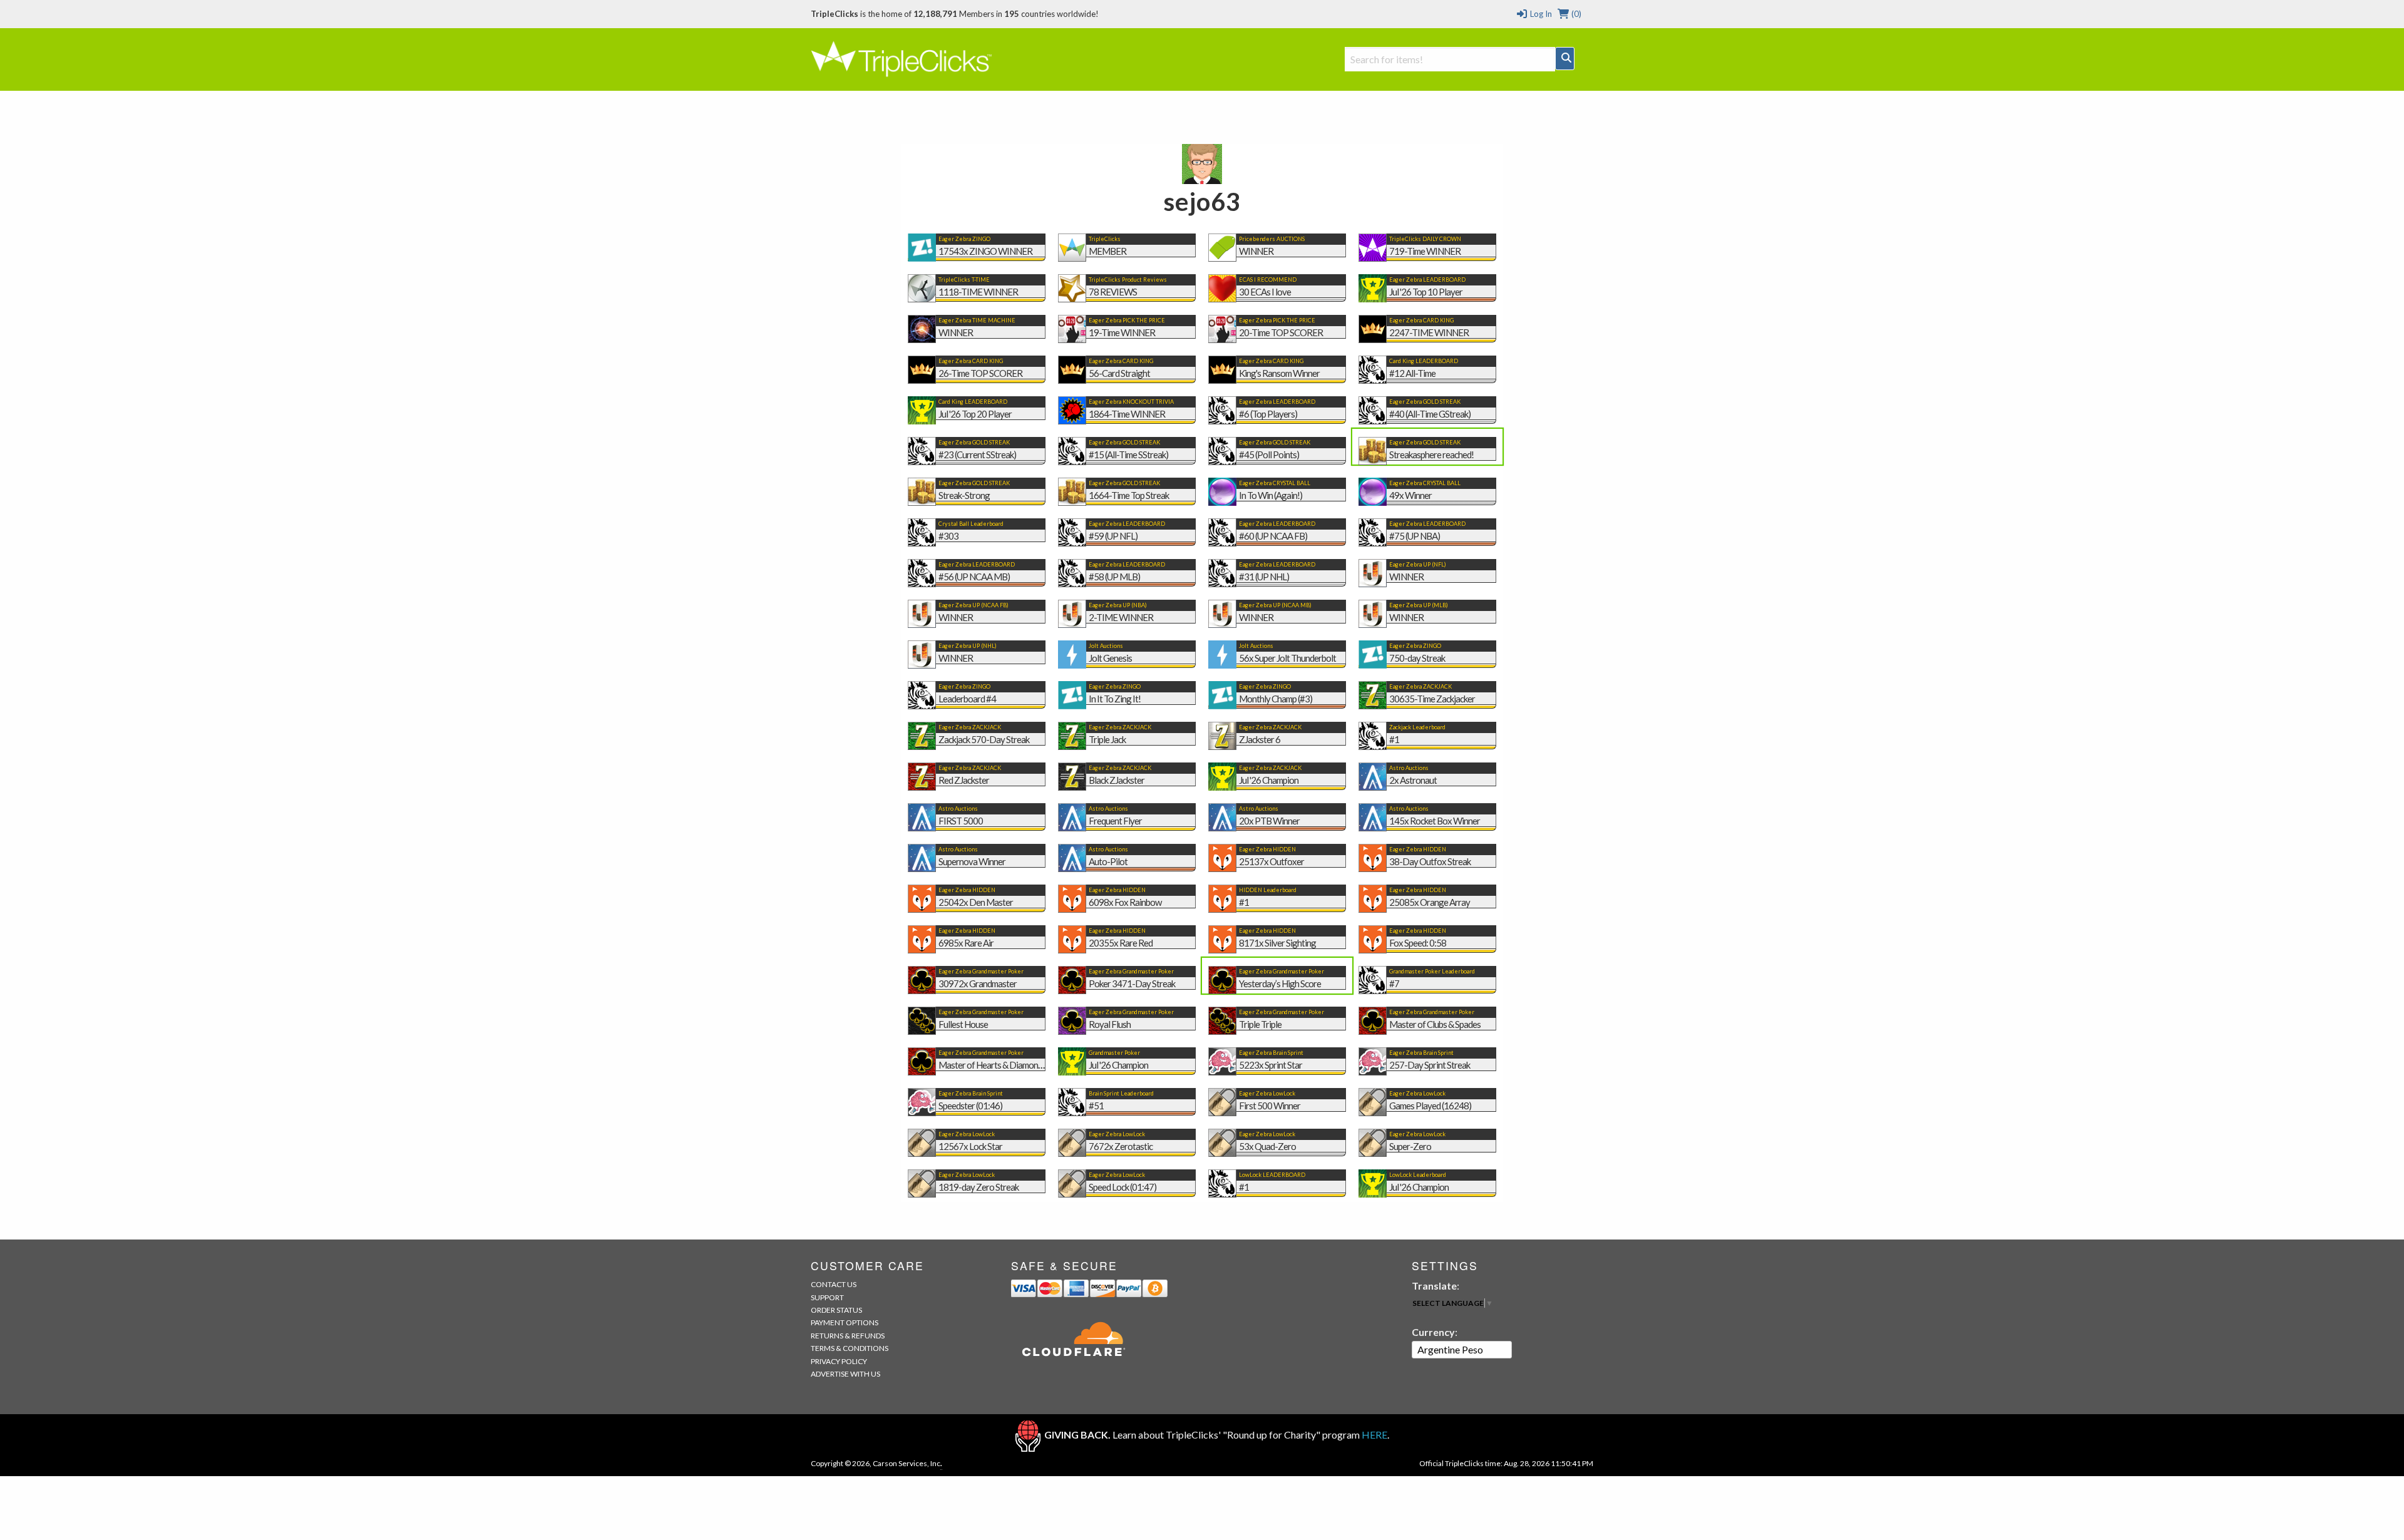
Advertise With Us (845, 1374)
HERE (1374, 1435)
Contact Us (834, 1284)
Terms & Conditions (850, 1348)
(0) (1575, 14)
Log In (1540, 14)
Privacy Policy (839, 1361)
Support (827, 1297)
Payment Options (845, 1322)
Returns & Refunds (848, 1336)
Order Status (836, 1310)
